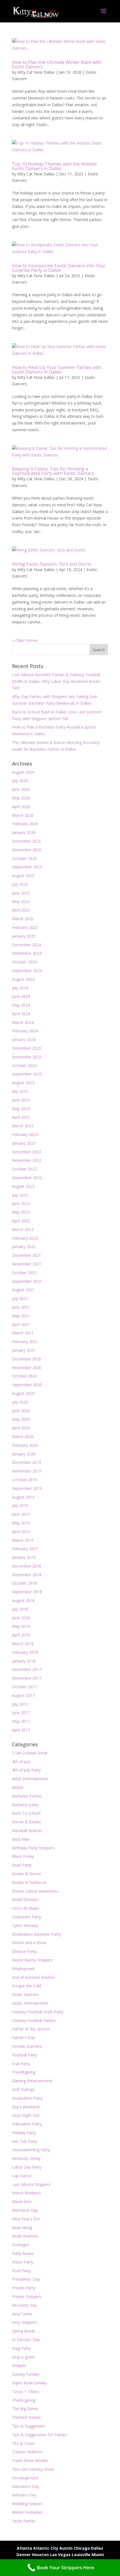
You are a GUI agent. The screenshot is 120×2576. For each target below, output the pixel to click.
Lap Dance (22, 2176)
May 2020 (21, 1419)
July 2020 (20, 1402)
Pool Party (21, 2271)
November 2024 (27, 953)
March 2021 (23, 1333)
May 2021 (21, 1316)
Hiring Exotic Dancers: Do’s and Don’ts (52, 564)
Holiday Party (24, 2133)
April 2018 (21, 1635)
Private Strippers (27, 2296)
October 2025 (24, 858)
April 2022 (21, 1221)
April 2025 (21, 910)
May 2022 (21, 1212)
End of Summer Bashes (33, 1977)
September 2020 (27, 1385)
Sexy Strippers (25, 2322)
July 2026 (20, 781)
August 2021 (23, 1290)
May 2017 (21, 1721)
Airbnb (18, 1787)
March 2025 (23, 919)
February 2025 (25, 927)
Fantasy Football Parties (34, 2020)
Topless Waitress (27, 2452)
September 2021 (27, 1281)
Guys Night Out (26, 2115)
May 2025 (21, 902)
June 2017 (21, 1713)
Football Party (25, 2055)
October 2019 (24, 1480)
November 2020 (27, 1368)
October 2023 (24, 1066)
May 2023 (21, 1109)
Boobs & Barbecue (29, 1882)
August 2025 (23, 876)
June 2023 (21, 1100)
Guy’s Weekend (26, 2107)
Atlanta (24, 2548)
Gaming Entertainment (32, 2081)
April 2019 (21, 1532)
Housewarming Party (31, 2150)
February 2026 (25, 824)
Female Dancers (27, 2046)
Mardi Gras (22, 2201)
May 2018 (21, 1626)
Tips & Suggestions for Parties (39, 2435)
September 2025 (27, 867)
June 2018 (21, 1618)
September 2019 (27, 1488)
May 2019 (21, 1523)
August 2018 (23, 1600)
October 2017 (24, 1687)
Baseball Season (27, 1830)
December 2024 (27, 945)
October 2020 (24, 1376)
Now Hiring (22, 2228)
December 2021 (27, 1255)
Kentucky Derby (26, 2158)
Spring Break (23, 2331)
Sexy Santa (22, 2314)
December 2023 (27, 1048)
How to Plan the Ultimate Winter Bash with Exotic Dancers (57, 64)
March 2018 (23, 1644)
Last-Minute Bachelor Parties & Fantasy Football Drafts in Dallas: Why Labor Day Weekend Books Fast (56, 681)
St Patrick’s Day (26, 2340)
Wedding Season (27, 2504)
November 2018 (27, 1575)
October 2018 (24, 1583)
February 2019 (25, 1549)
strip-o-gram (23, 2357)
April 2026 (21, 807)
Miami (98, 2555)
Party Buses (23, 2253)
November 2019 (27, 1471)
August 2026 (23, 772)
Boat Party (22, 1865)
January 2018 (24, 1661)
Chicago (82, 2548)
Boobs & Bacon (27, 1874)
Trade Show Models (30, 2460)
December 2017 (27, 1669)
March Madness (27, 2193)
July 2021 (20, 1298)
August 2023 (23, 1083)
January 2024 (24, 1039)
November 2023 (27, 1057)
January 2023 (24, 1143)
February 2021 (25, 1342)
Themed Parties (26, 2417)
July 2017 (20, 1704)
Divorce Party (24, 1951)
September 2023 (27, 1074)
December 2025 (27, 841)
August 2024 (23, 979)
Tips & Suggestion (28, 2426)
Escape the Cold (27, 1986)
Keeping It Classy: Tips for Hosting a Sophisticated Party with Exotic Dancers (53, 471)
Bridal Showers (26, 1899)
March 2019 (23, 1540)
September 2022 (27, 1178)
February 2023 (25, 1134)
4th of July (21, 1762)
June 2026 (21, 789)
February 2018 (25, 1652)
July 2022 (20, 1195)
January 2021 (24, 1350)
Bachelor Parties (27, 1796)
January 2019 (24, 1557)
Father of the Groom (31, 2029)
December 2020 (27, 1359)
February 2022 (25, 1238)
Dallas (97, 2548)
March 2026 (23, 815)
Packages (21, 2245)
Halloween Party (27, 2124)
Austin (66, 2548)
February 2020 (25, 1445)
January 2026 (24, 832)
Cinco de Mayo (26, 1908)
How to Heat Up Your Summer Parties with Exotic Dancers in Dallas (57, 370)
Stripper (19, 2365)
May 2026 (21, 798)
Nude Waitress (25, 2236)
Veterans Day (24, 2495)
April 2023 (21, 1117)
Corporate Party (27, 1917)
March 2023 (23, 1126)
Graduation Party (27, 2098)
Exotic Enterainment (30, 2003)
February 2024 (25, 1031)
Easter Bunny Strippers (33, 1960)
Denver (24, 2555)
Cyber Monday (25, 1925)
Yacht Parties (24, 2521)
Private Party (24, 2288)
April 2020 (21, 1428)
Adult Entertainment (30, 1779)
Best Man (21, 1839)
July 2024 (20, 988)
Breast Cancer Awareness (35, 1891)
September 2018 (27, 1592)
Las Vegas (60, 2555)
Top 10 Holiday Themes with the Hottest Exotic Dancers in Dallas (54, 166)
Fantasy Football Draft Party (38, 2012)
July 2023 (20, 1091)
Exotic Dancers (26, 1994)
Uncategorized (25, 2478)
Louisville (81, 2555)
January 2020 (24, 1454)
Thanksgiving (24, 2400)
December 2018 (27, 1566)
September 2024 (27, 971)
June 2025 (21, 893)
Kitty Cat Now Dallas (36, 72)
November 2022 (27, 1160)
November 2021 (27, 1264)
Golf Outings (23, 2089)
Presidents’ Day (26, 2279)
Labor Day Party (27, 2167)
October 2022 (24, 1169)
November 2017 (27, 1678)
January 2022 (24, 1247)
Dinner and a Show (29, 1943)
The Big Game (25, 2409)
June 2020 (21, 1411)
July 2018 (20, 1609)
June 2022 (21, 1203)
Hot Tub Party (25, 2141)
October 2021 (24, 1273)
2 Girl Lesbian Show (30, 1753)
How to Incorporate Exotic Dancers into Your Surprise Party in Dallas (59, 268)
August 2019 (23, 1497)
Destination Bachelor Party (36, 1934)
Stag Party (21, 2348)
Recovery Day (25, 2305)
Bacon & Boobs (27, 1822)
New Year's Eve (26, 2219)
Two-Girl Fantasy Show (33, 2469)
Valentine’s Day (26, 2486)
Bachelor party (25, 1805)
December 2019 (27, 1462)
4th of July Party (26, 1770)
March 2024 (23, 1022)
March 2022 (23, 1229)
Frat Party (21, 2064)
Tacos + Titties (26, 2391)
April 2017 (21, 1730)
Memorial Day (25, 2210)
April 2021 (21, 1324)
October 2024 (24, 962)
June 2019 (21, 1514)
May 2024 (21, 1005)
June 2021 (21, 1307)
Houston (40, 2555)
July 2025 (20, 884)
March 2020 (23, 1437)
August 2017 (23, 1695)
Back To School (26, 1813)
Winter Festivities (27, 2512)
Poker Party (23, 2262)
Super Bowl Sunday (29, 2383)
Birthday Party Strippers (33, 1848)
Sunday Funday (26, 2374)
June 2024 (21, 996)
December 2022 (27, 1152)
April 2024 (21, 1014)
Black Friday (23, 1856)
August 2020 (23, 1393)
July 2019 (20, 1505)
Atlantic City (46, 2548)
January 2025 (24, 936)
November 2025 (27, 850)
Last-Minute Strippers (31, 2184)
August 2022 (23, 1186)
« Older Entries (25, 640)
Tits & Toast (23, 2443)
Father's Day (23, 2038)
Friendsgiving (24, 2072)
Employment (23, 1969)
